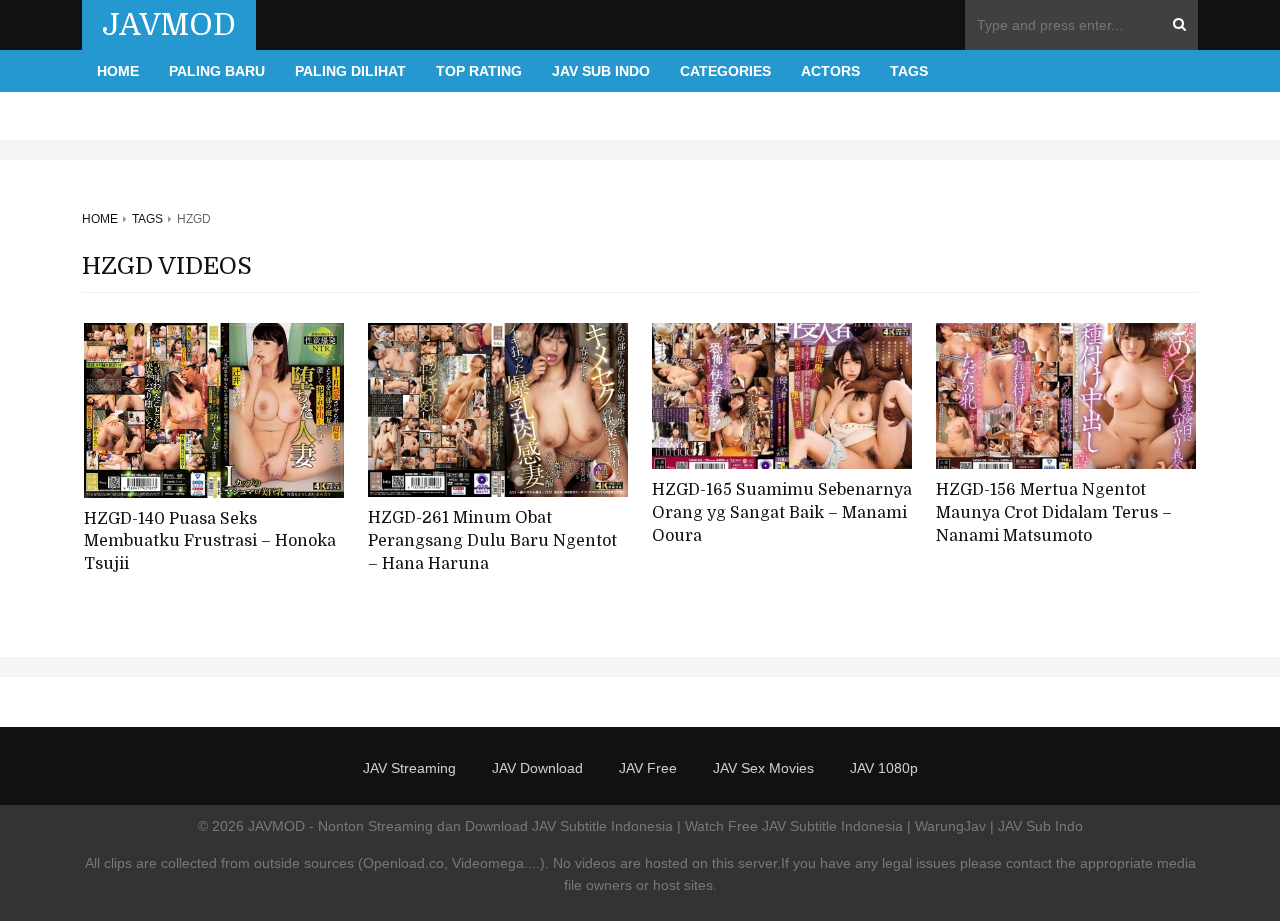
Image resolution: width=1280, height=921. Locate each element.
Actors (830, 71)
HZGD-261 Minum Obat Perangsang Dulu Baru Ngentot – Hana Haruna (492, 540)
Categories (725, 71)
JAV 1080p (884, 768)
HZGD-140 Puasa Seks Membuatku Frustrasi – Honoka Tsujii (210, 541)
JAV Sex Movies (763, 768)
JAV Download (537, 768)
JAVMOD (169, 25)
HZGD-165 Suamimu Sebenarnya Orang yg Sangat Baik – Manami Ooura (782, 512)
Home (118, 71)
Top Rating (479, 71)
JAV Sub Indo (601, 71)
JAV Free (648, 768)
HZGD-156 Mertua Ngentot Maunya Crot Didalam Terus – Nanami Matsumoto (1054, 512)
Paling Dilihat (350, 71)
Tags (909, 71)
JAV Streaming (409, 768)
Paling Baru (217, 71)
